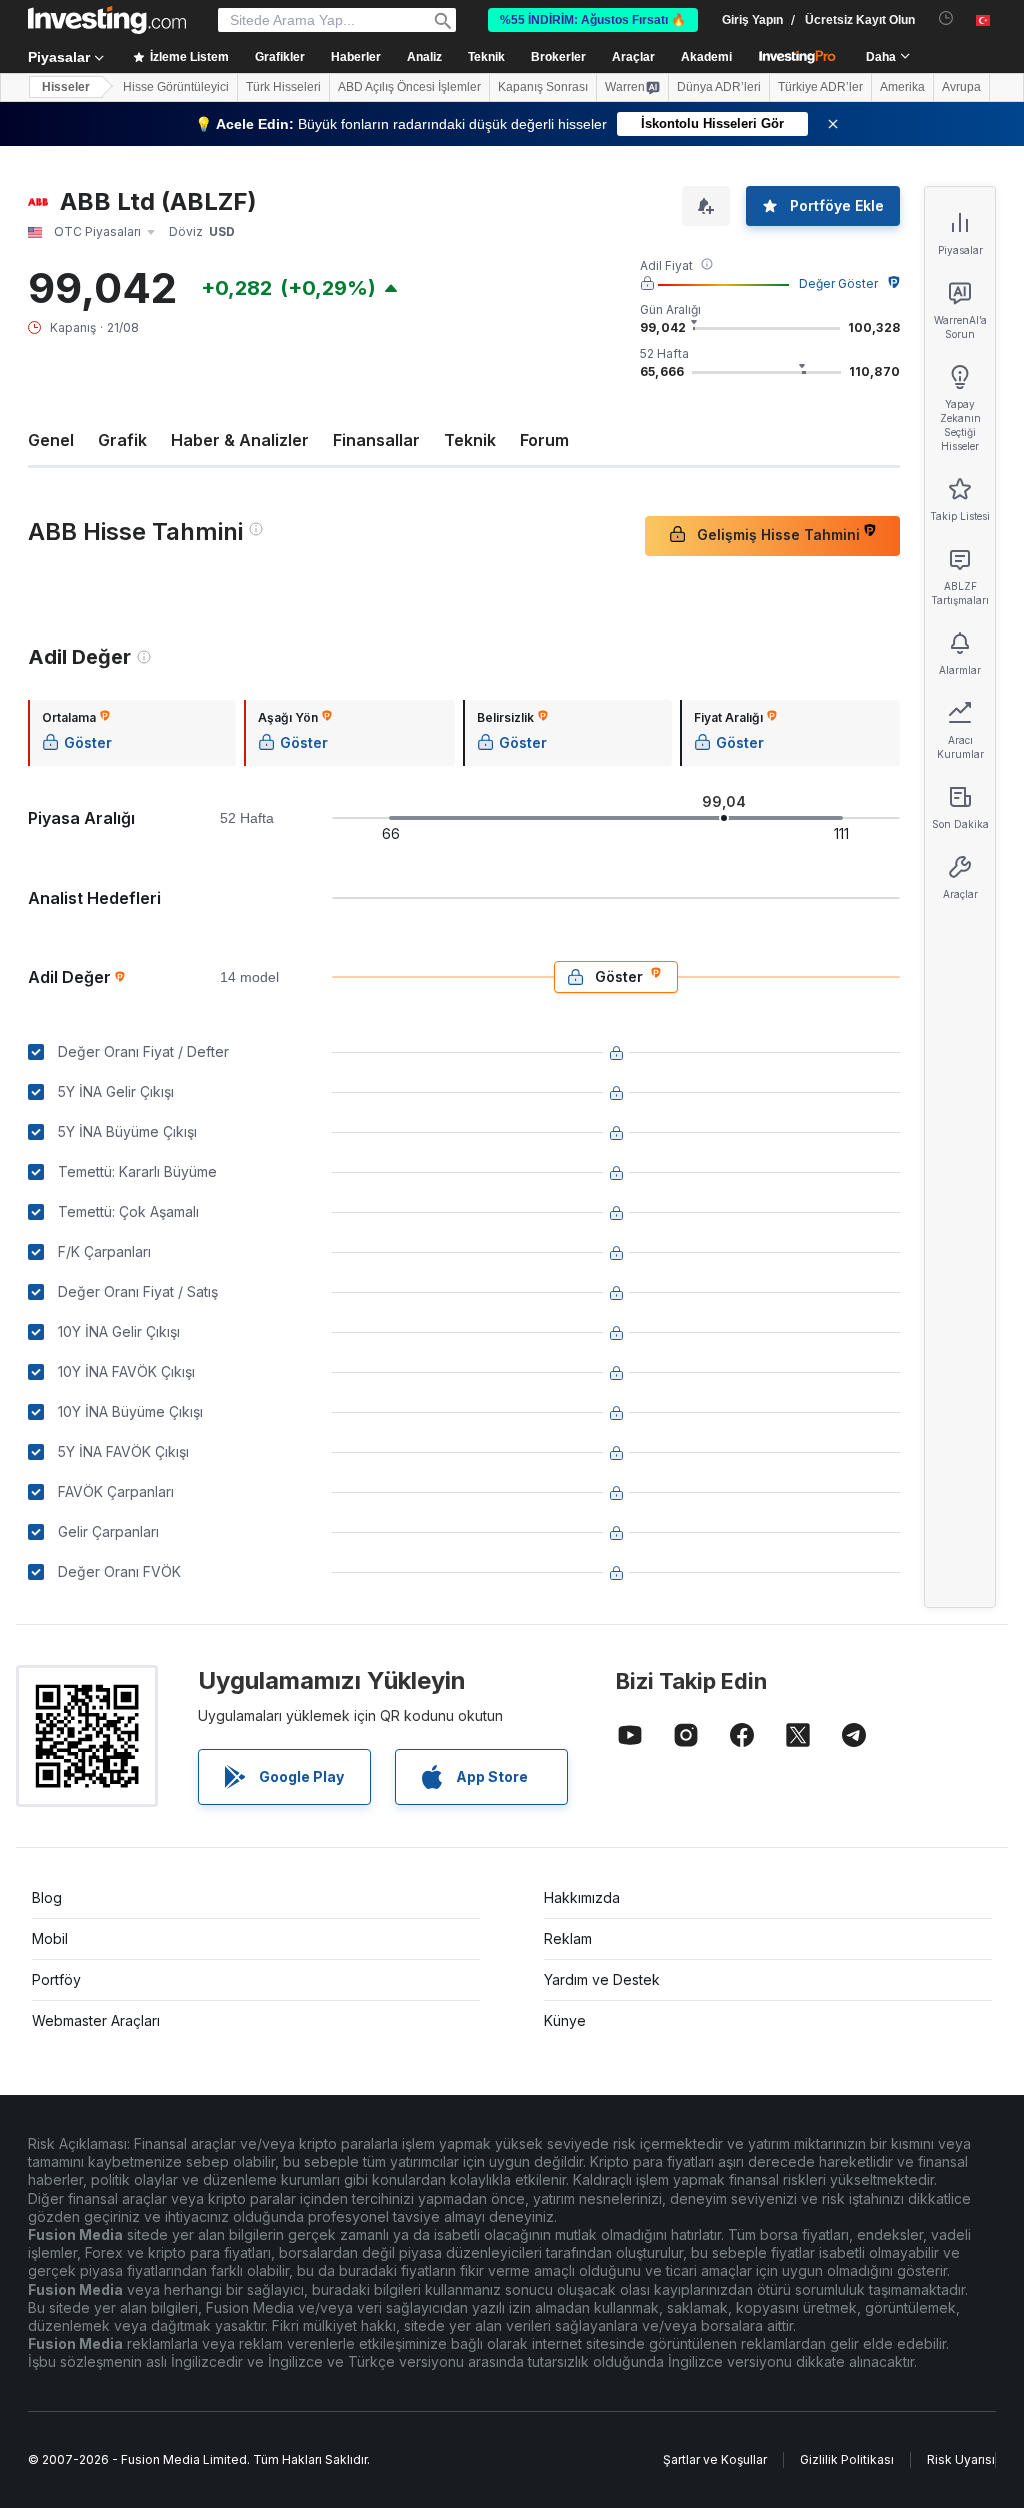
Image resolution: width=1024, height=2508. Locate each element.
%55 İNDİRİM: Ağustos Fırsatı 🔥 (593, 20)
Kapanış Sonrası (543, 87)
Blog (47, 1897)
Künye (565, 2020)
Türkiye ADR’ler (820, 87)
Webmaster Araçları (96, 2020)
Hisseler (66, 87)
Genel (51, 440)
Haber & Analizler (240, 440)
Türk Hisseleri (283, 87)
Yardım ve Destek (602, 1979)
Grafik (122, 440)
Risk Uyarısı (961, 2459)
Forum (544, 440)
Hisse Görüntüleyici (176, 87)
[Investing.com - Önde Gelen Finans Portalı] (107, 20)
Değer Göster (838, 283)
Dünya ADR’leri (719, 87)
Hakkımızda (582, 1897)
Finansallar (376, 440)
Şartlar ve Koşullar (715, 2459)
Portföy (56, 1979)
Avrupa (961, 87)
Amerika (902, 87)
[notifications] (946, 18)
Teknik (470, 440)
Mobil (50, 1938)
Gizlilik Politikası (847, 2459)
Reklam (568, 1938)
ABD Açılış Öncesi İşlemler (409, 87)
